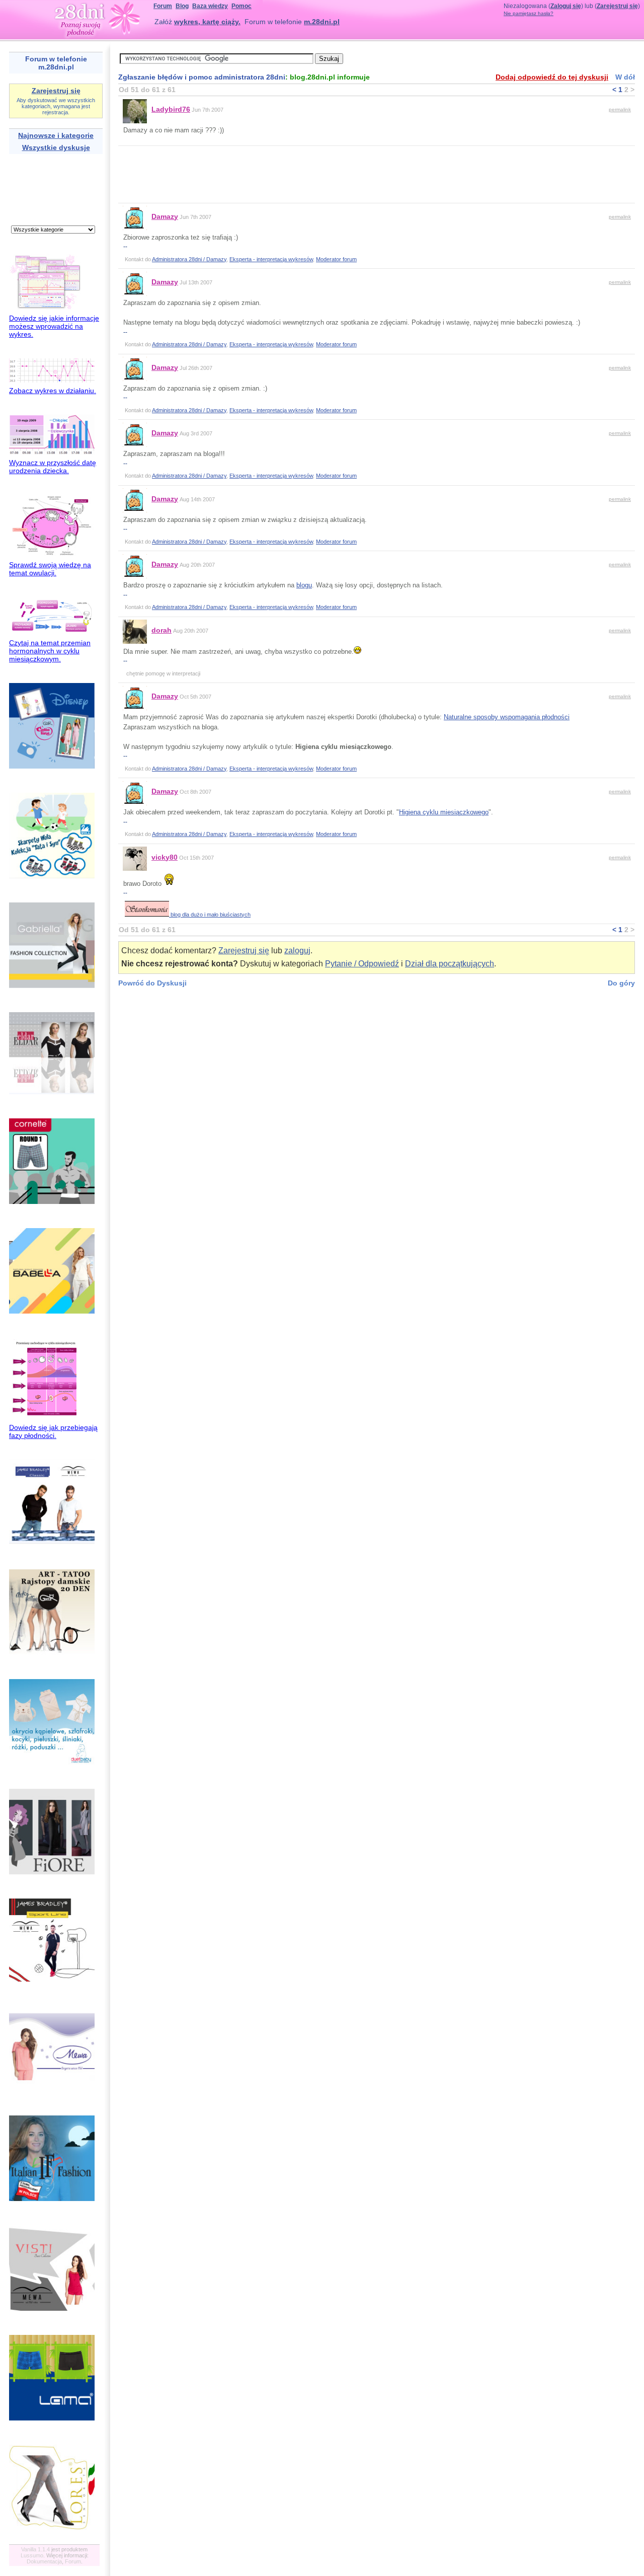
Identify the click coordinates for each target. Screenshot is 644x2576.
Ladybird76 (171, 109)
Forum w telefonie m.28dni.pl (56, 63)
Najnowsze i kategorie (56, 135)
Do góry (621, 983)
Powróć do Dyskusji (152, 983)
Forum (163, 6)
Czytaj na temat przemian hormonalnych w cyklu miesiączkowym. (50, 651)
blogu (304, 585)
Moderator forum (336, 259)
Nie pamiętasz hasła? (529, 13)
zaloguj (297, 951)
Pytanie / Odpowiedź (362, 964)
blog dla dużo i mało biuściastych (210, 915)
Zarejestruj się (617, 6)
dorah (162, 630)
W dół (625, 77)
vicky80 (165, 857)
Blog (182, 6)
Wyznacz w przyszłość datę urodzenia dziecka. (53, 467)
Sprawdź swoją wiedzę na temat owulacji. (50, 569)
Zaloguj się (566, 6)
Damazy (165, 216)
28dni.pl (97, 18)
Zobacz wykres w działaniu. (53, 391)
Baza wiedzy (210, 6)
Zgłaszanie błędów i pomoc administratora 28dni (202, 77)
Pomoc (242, 6)
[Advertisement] (41, 188)
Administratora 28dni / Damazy (189, 259)
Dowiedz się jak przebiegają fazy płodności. (53, 1431)
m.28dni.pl (322, 22)
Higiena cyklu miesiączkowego (444, 812)
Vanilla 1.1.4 (35, 2549)
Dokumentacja (44, 2561)
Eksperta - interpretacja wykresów (271, 259)
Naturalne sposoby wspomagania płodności (507, 717)
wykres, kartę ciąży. (207, 22)
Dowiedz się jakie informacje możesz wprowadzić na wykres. (54, 326)
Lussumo (32, 2555)
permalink (620, 109)
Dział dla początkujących (450, 964)
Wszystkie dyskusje (56, 147)
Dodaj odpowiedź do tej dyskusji (552, 77)
